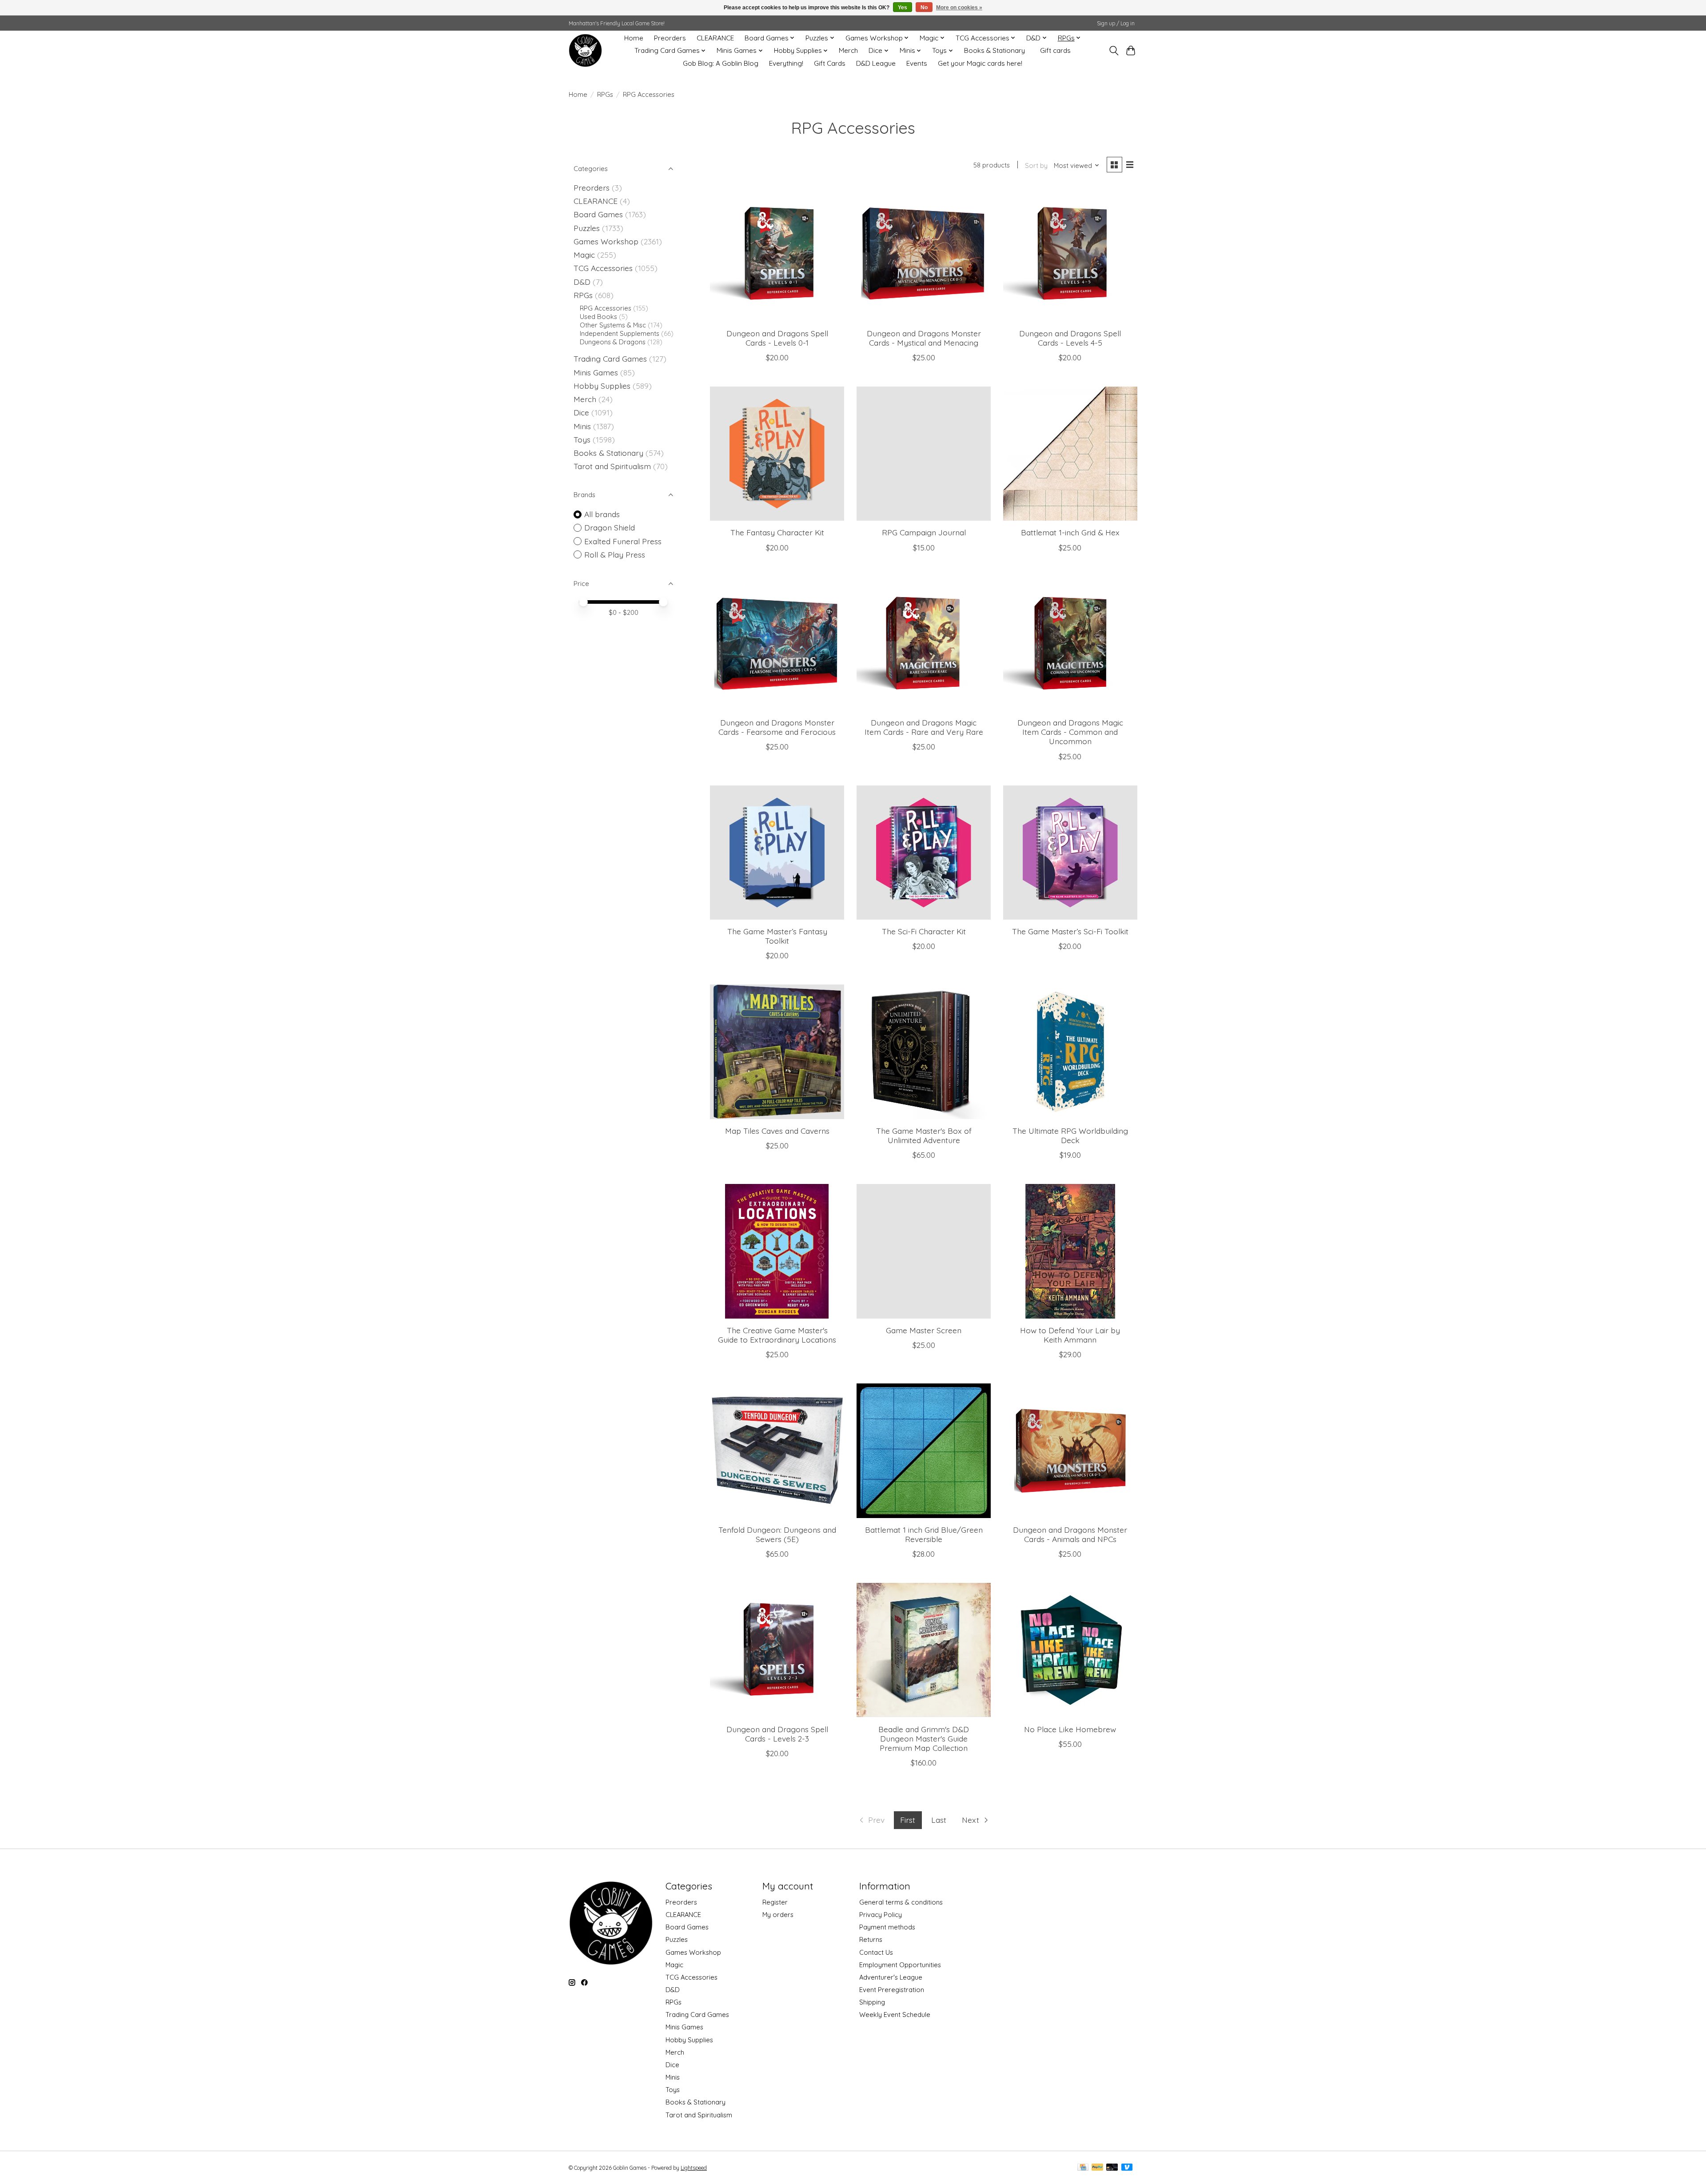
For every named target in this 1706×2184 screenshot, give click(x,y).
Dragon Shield (610, 527)
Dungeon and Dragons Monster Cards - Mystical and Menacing (924, 338)
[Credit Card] (1083, 2168)
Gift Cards (830, 63)
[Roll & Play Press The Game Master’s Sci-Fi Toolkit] (1070, 853)
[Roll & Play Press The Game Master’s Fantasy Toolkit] (777, 853)
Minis (582, 426)
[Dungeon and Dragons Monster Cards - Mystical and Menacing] (924, 254)
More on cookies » (959, 8)
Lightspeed (694, 2168)
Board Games (598, 214)
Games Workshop (606, 241)
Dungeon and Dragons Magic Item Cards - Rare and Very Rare (924, 727)
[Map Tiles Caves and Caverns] (777, 1052)
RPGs (605, 94)
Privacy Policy (881, 1915)
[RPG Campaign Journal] (924, 454)
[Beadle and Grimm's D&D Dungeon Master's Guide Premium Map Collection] (924, 1650)
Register (775, 1902)
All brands (602, 514)
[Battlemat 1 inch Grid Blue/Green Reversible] (924, 1451)
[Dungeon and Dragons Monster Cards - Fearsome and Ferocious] (777, 644)
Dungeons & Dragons (613, 342)
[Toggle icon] (1114, 51)
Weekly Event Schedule (895, 2015)
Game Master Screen (924, 1330)
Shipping (872, 2002)
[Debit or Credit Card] (1112, 2168)
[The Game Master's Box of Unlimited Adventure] (924, 1052)
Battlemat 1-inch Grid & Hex (1070, 532)
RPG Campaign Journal (924, 532)
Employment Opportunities (900, 1965)
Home (634, 38)
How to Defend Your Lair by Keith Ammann (1070, 1335)
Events (917, 63)
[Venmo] (1127, 2168)
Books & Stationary (995, 50)
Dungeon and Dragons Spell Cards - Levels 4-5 (1070, 338)
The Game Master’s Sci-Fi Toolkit (1070, 931)
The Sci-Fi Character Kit (924, 931)
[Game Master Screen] (924, 1251)
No (924, 8)
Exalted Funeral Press (623, 541)
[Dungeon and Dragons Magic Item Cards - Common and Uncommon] (1070, 644)
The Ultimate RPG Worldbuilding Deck (1070, 1135)
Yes (903, 8)
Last (939, 1820)
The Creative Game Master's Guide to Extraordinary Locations (777, 1335)
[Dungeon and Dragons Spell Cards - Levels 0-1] (777, 254)
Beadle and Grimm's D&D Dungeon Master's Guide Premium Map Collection (924, 1738)
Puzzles (587, 228)
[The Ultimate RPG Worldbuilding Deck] (1070, 1052)
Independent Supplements (620, 333)
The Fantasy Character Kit (777, 532)
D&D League (876, 63)
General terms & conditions (901, 1902)
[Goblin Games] (585, 50)
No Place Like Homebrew (1070, 1729)
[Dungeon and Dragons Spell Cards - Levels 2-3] (777, 1650)
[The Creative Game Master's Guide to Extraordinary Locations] (777, 1251)
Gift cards (1055, 50)
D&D (582, 282)
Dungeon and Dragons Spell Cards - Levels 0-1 (777, 338)
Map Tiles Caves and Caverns (777, 1131)
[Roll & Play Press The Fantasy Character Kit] (777, 454)
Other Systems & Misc (613, 325)
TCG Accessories (603, 268)
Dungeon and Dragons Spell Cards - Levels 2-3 (777, 1734)
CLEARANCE (715, 38)
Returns (871, 1939)
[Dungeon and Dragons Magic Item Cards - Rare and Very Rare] (924, 644)
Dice (581, 412)
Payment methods (887, 1927)
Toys (582, 439)
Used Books (598, 317)
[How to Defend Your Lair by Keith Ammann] (1070, 1251)
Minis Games (596, 372)
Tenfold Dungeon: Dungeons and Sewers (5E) (777, 1534)
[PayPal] (1097, 2168)
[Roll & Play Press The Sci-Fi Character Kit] (924, 853)
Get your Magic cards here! (980, 63)
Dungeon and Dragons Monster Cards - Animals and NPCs (1070, 1534)
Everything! (786, 63)
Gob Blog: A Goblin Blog (721, 63)
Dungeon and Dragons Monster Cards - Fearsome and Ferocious (777, 727)
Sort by (1036, 165)
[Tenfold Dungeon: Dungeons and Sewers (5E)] (777, 1451)
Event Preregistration (892, 1990)
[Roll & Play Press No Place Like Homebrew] (1070, 1650)
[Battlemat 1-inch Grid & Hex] (1070, 454)
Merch (848, 50)
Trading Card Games (610, 359)
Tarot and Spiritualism (612, 466)
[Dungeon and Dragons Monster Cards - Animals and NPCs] (1070, 1451)
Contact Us (876, 1952)
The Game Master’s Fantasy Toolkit (777, 936)
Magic (584, 255)
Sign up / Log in (1116, 23)
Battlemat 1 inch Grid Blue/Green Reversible (924, 1534)
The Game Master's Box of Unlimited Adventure (924, 1135)
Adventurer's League (891, 1977)
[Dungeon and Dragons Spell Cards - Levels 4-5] (1070, 254)
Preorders (670, 38)
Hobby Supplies (602, 386)
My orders (778, 1915)
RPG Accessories (606, 308)
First (908, 1820)
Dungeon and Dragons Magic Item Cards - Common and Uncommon (1070, 732)
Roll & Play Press (615, 554)
